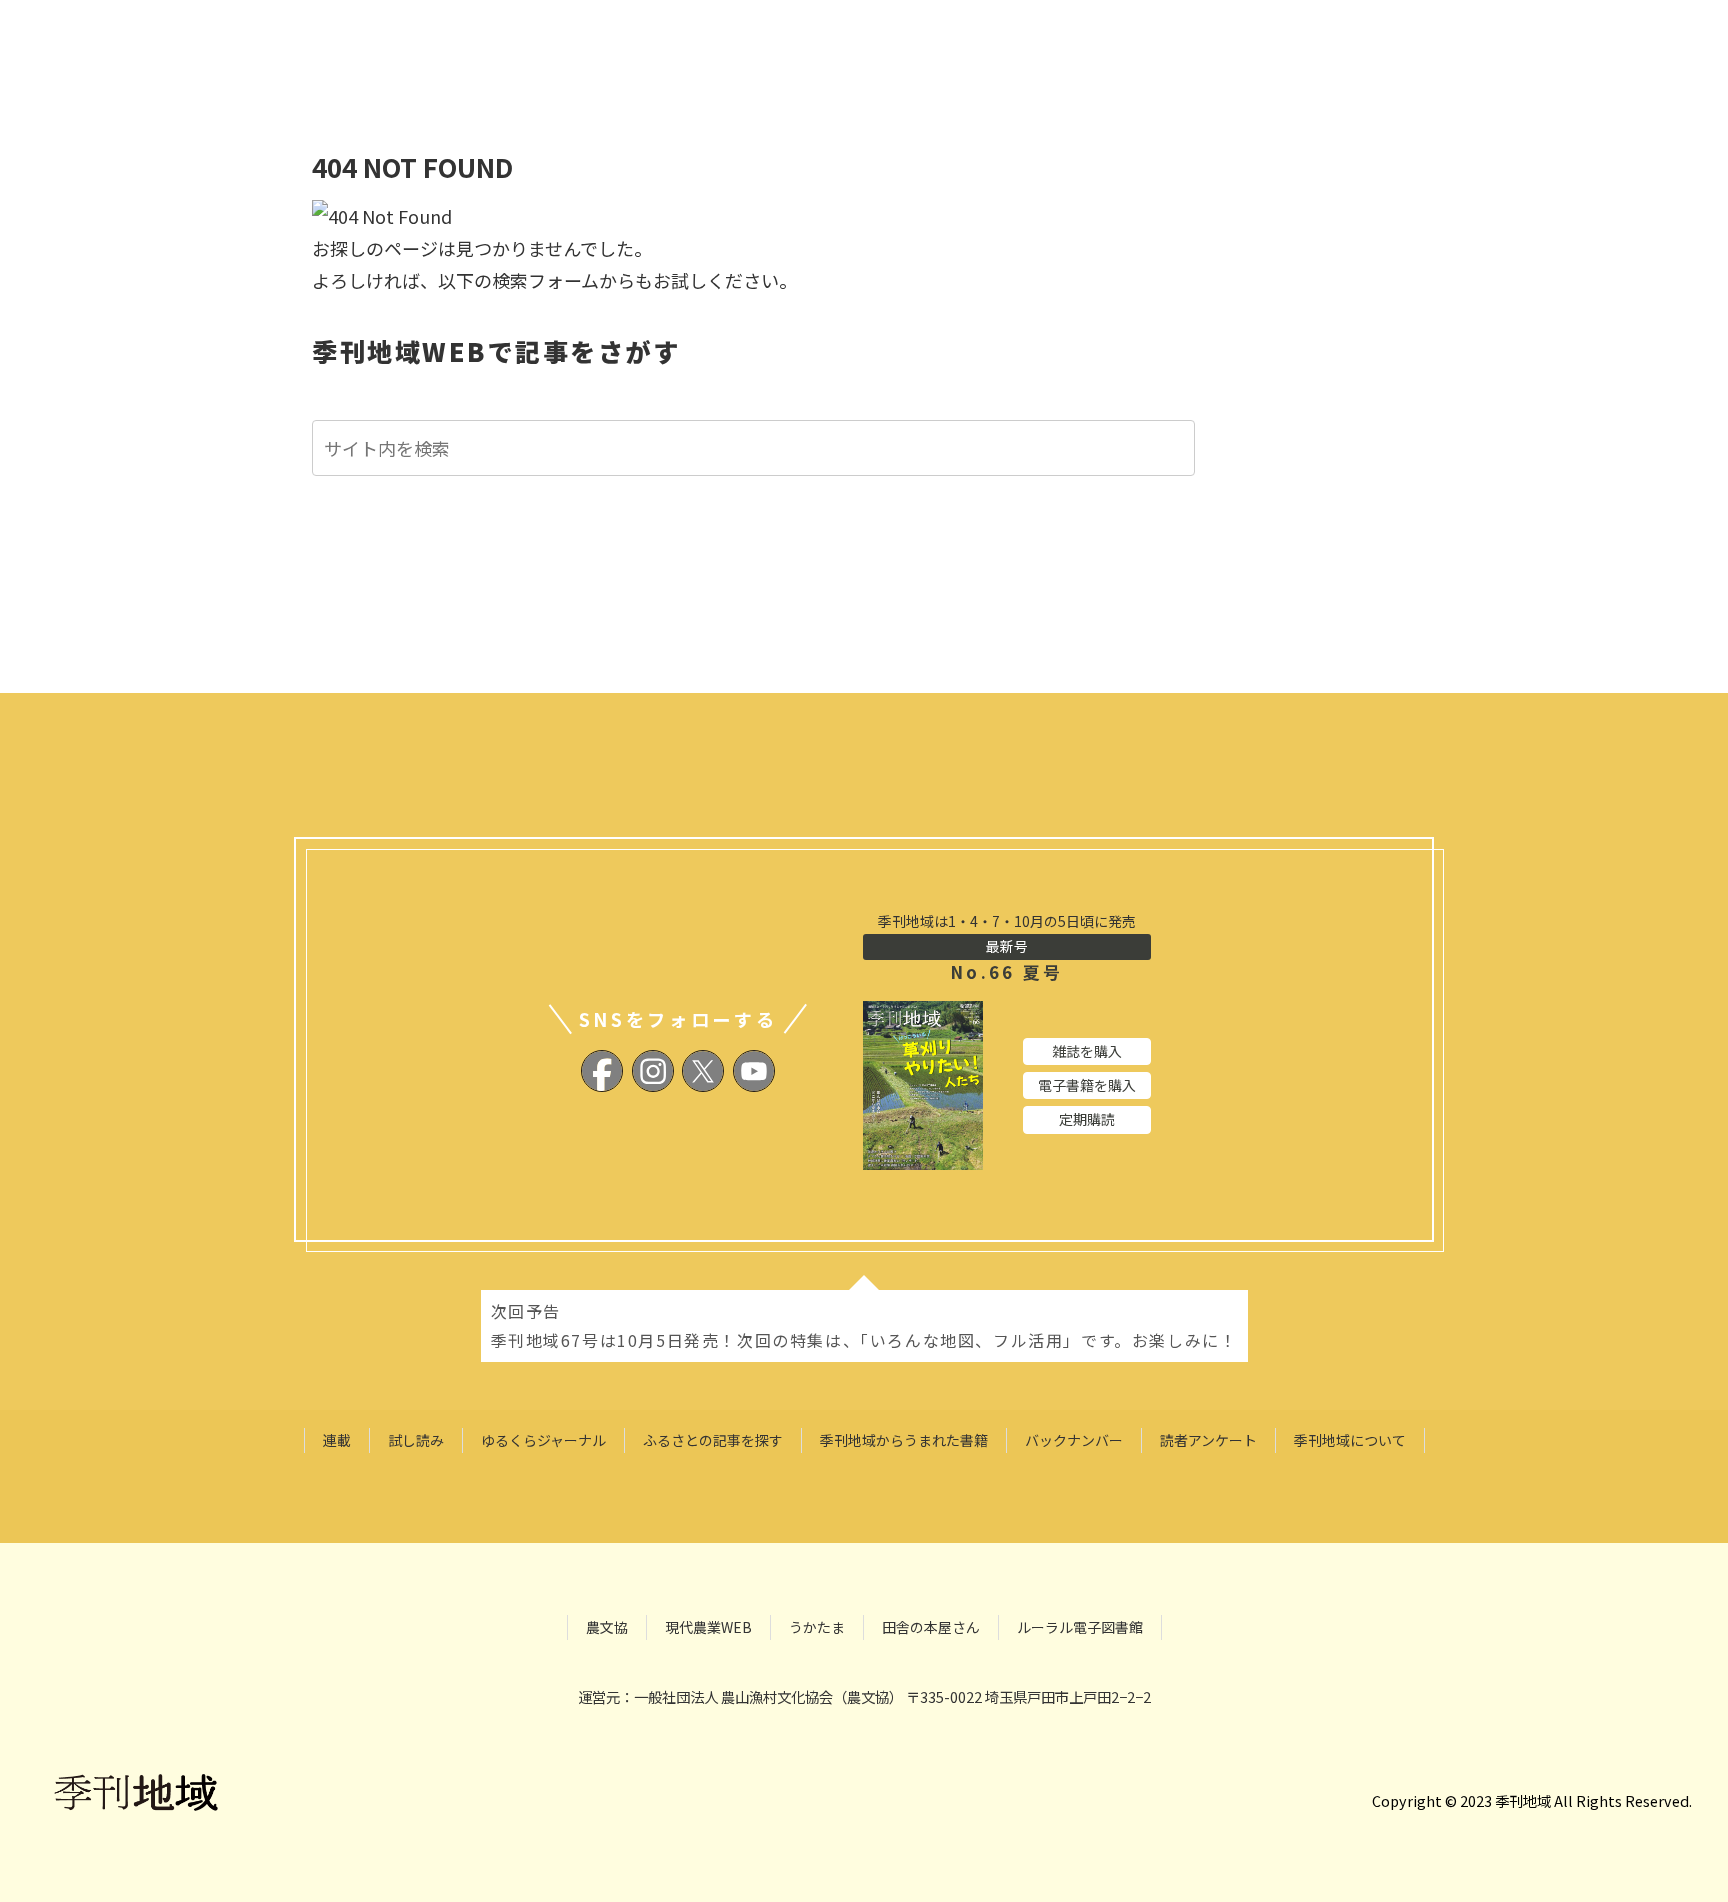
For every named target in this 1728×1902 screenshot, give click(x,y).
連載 (337, 1440)
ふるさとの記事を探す (713, 1440)
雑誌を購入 (1087, 1051)
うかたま (817, 1627)
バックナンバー (1074, 1440)
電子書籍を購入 (1087, 1085)
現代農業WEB (708, 1627)
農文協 (607, 1627)
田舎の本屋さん (931, 1627)
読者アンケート (1208, 1440)
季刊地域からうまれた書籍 (904, 1440)
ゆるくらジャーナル (543, 1440)
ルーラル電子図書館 (1080, 1627)
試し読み (416, 1440)
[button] (1184, 450)
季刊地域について (1350, 1440)
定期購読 (1087, 1119)
